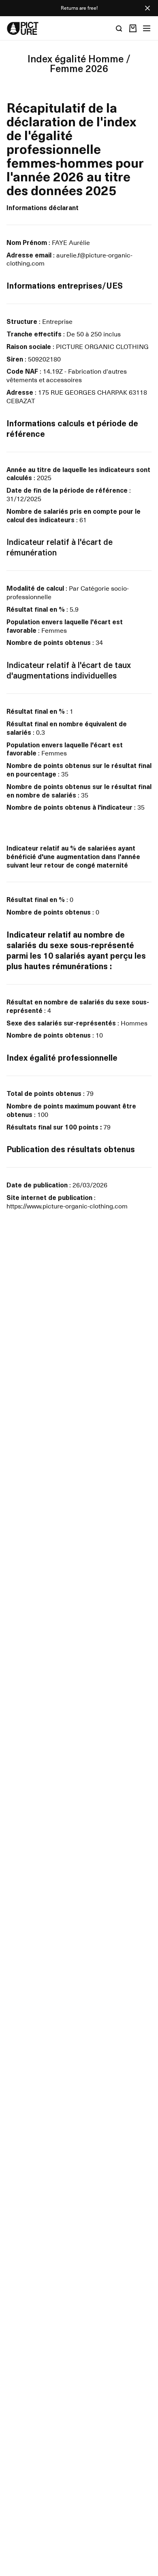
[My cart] (133, 28)
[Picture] (23, 28)
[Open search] (119, 28)
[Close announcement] (147, 8)
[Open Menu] (147, 28)
